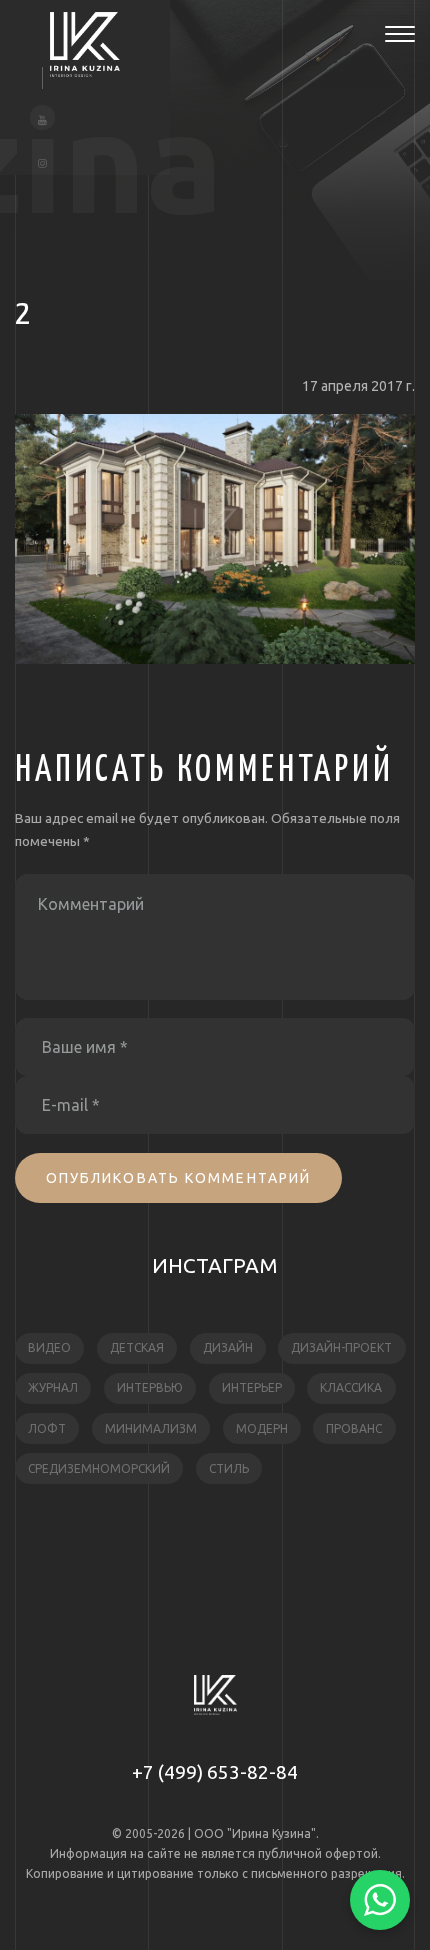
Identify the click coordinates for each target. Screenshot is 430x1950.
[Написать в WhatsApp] (380, 1900)
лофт (47, 1428)
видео (49, 1347)
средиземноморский (99, 1468)
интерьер (252, 1387)
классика (351, 1387)
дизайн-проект (341, 1347)
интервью (150, 1387)
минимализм (151, 1428)
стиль (229, 1468)
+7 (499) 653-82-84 (215, 1772)
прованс (354, 1428)
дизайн (228, 1347)
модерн (262, 1428)
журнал (53, 1387)
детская (137, 1347)
